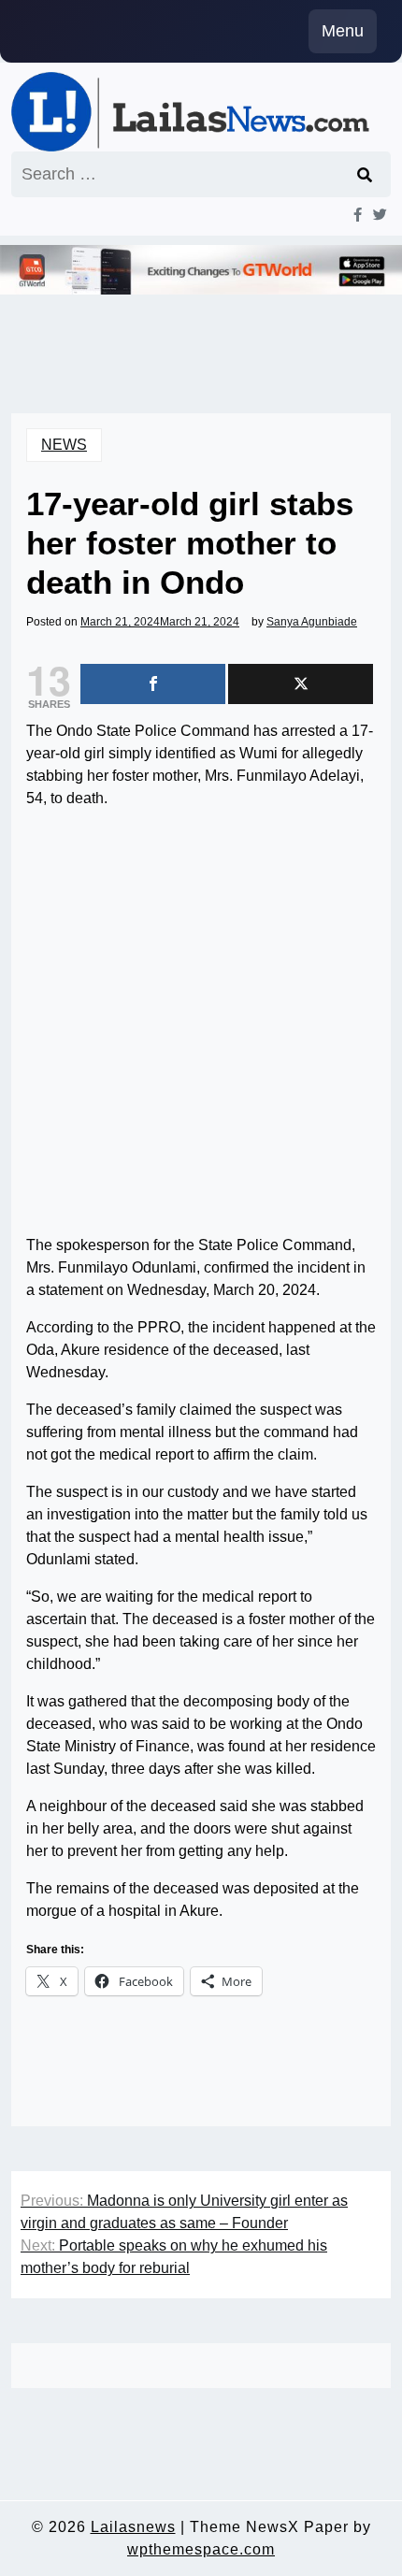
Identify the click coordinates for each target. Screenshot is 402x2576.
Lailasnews (133, 2527)
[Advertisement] (201, 1026)
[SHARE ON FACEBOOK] (153, 684)
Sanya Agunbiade (312, 622)
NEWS (64, 445)
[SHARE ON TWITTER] (301, 684)
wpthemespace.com (201, 2549)
